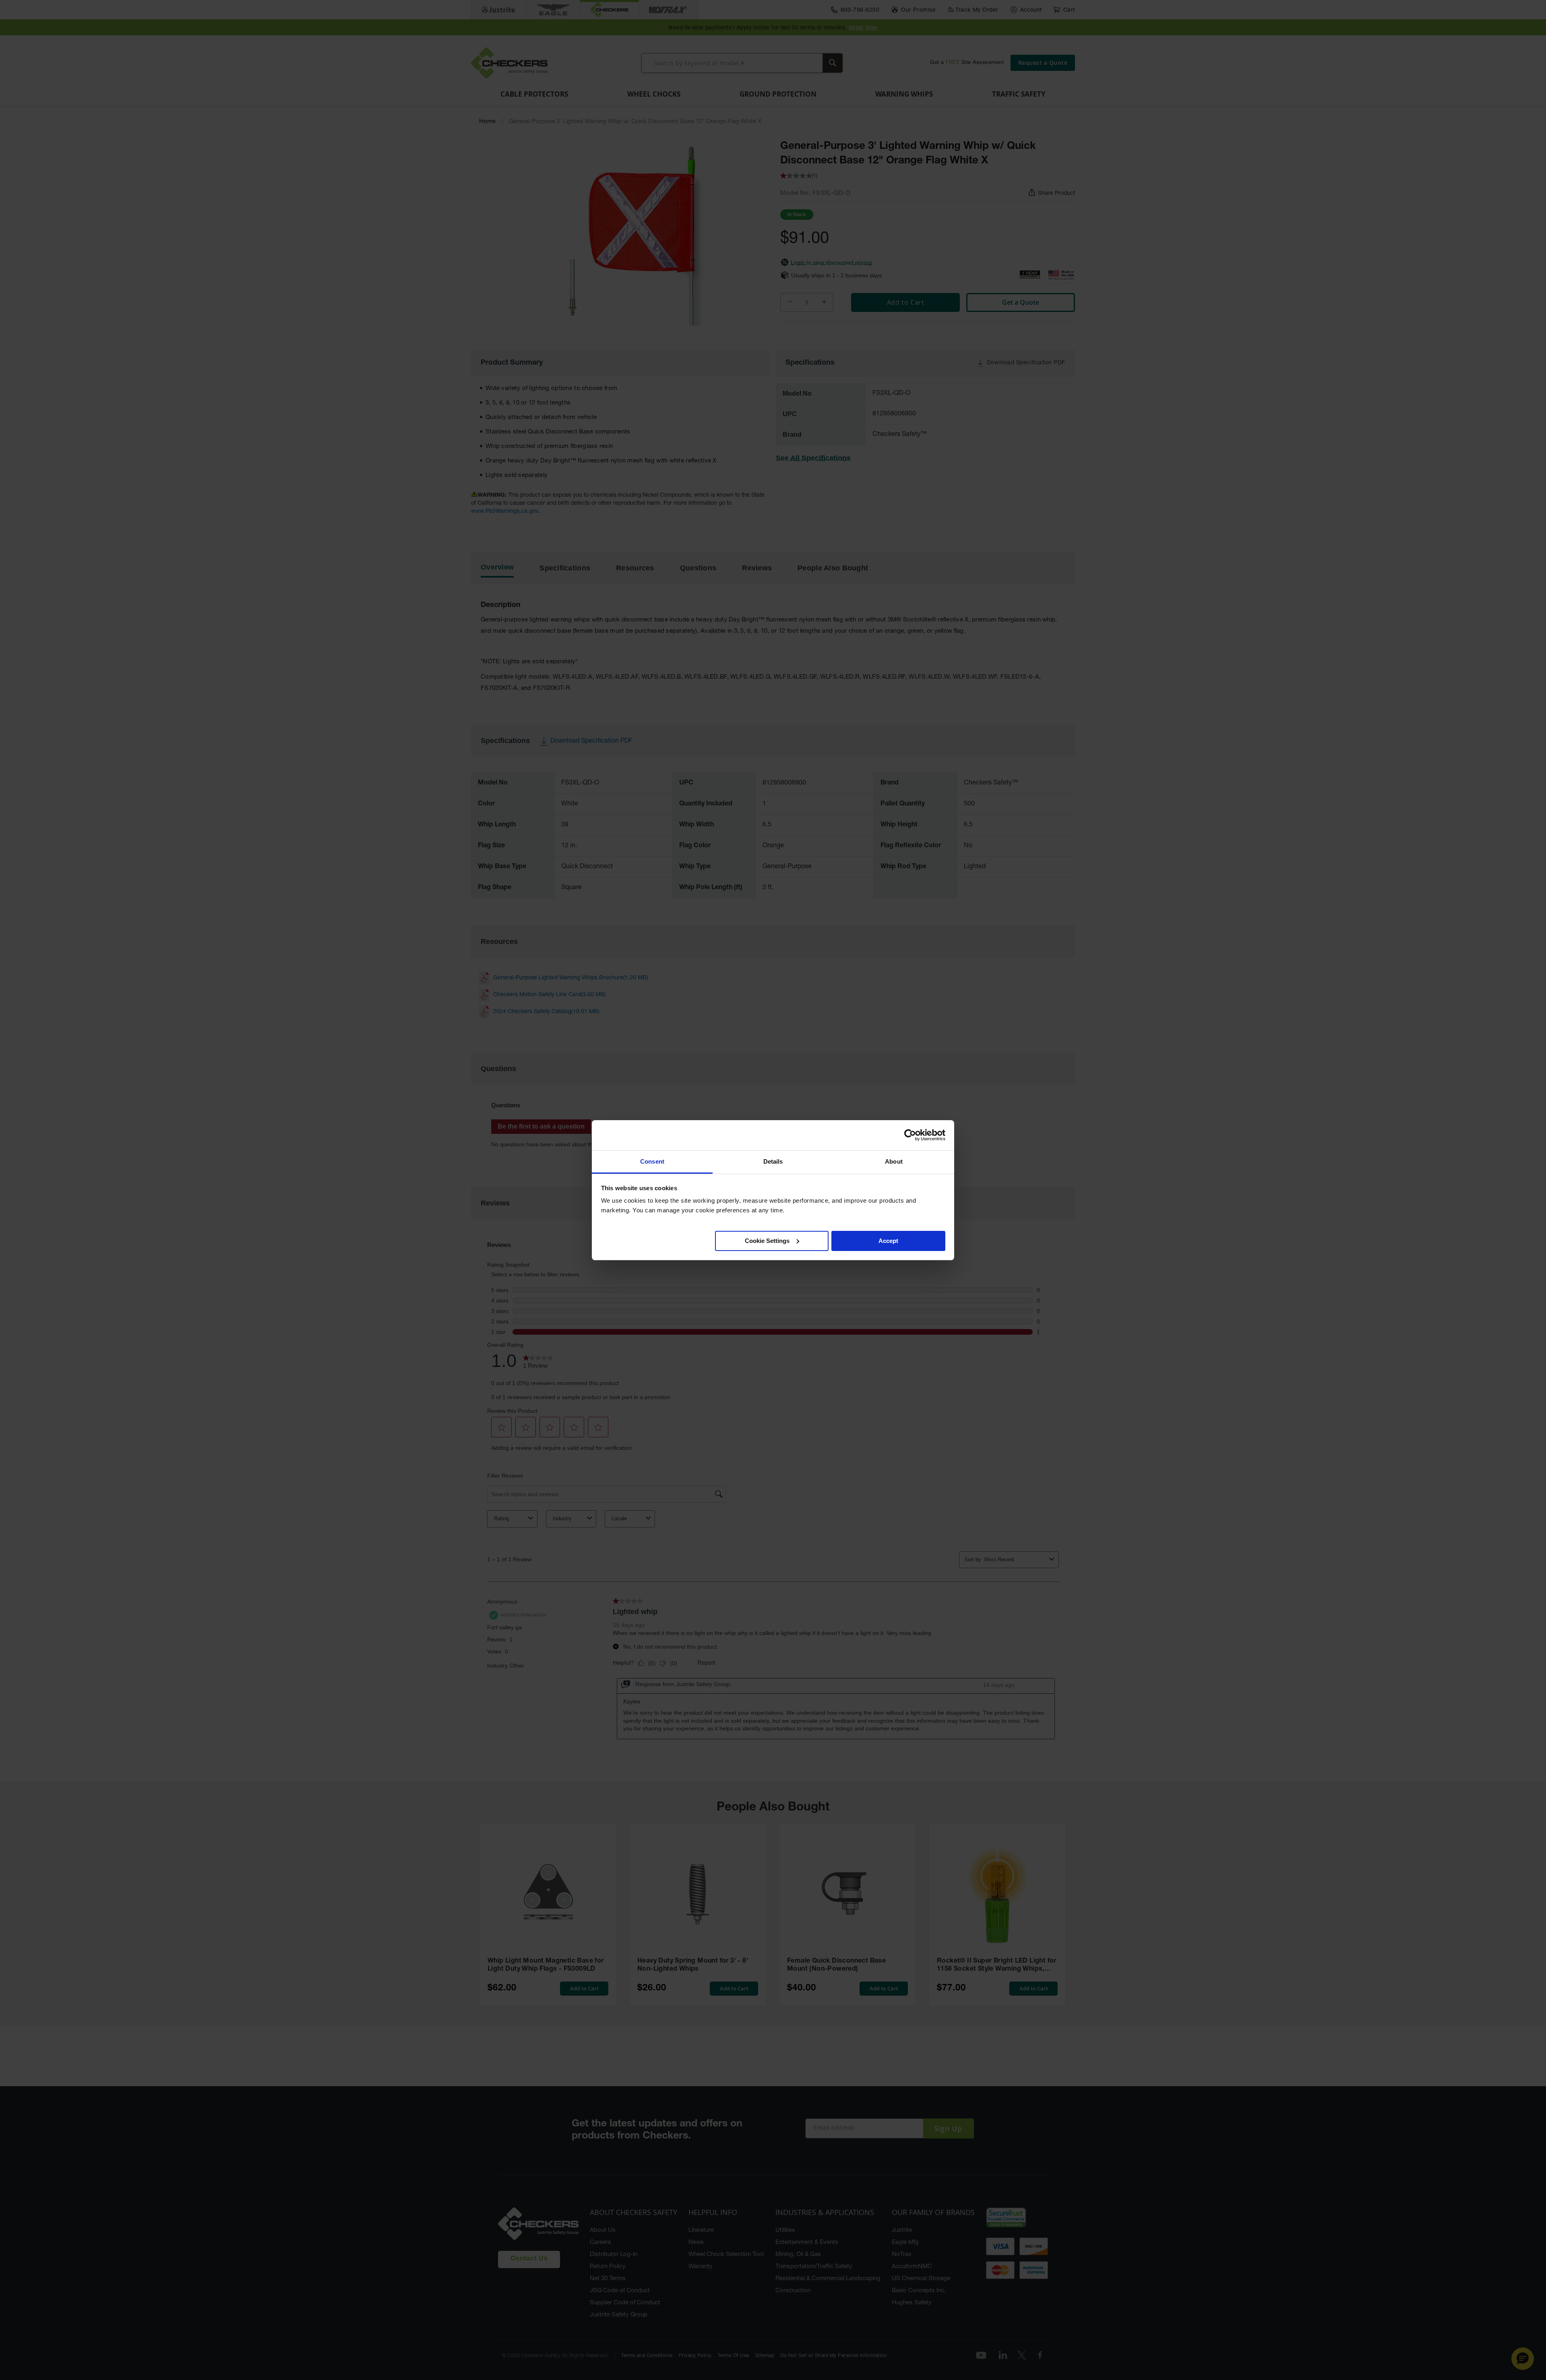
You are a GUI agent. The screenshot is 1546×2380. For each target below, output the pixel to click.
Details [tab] (773, 1161)
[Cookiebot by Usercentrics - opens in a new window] (910, 1135)
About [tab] (894, 1161)
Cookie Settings (767, 1240)
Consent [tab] (652, 1161)
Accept (888, 1240)
